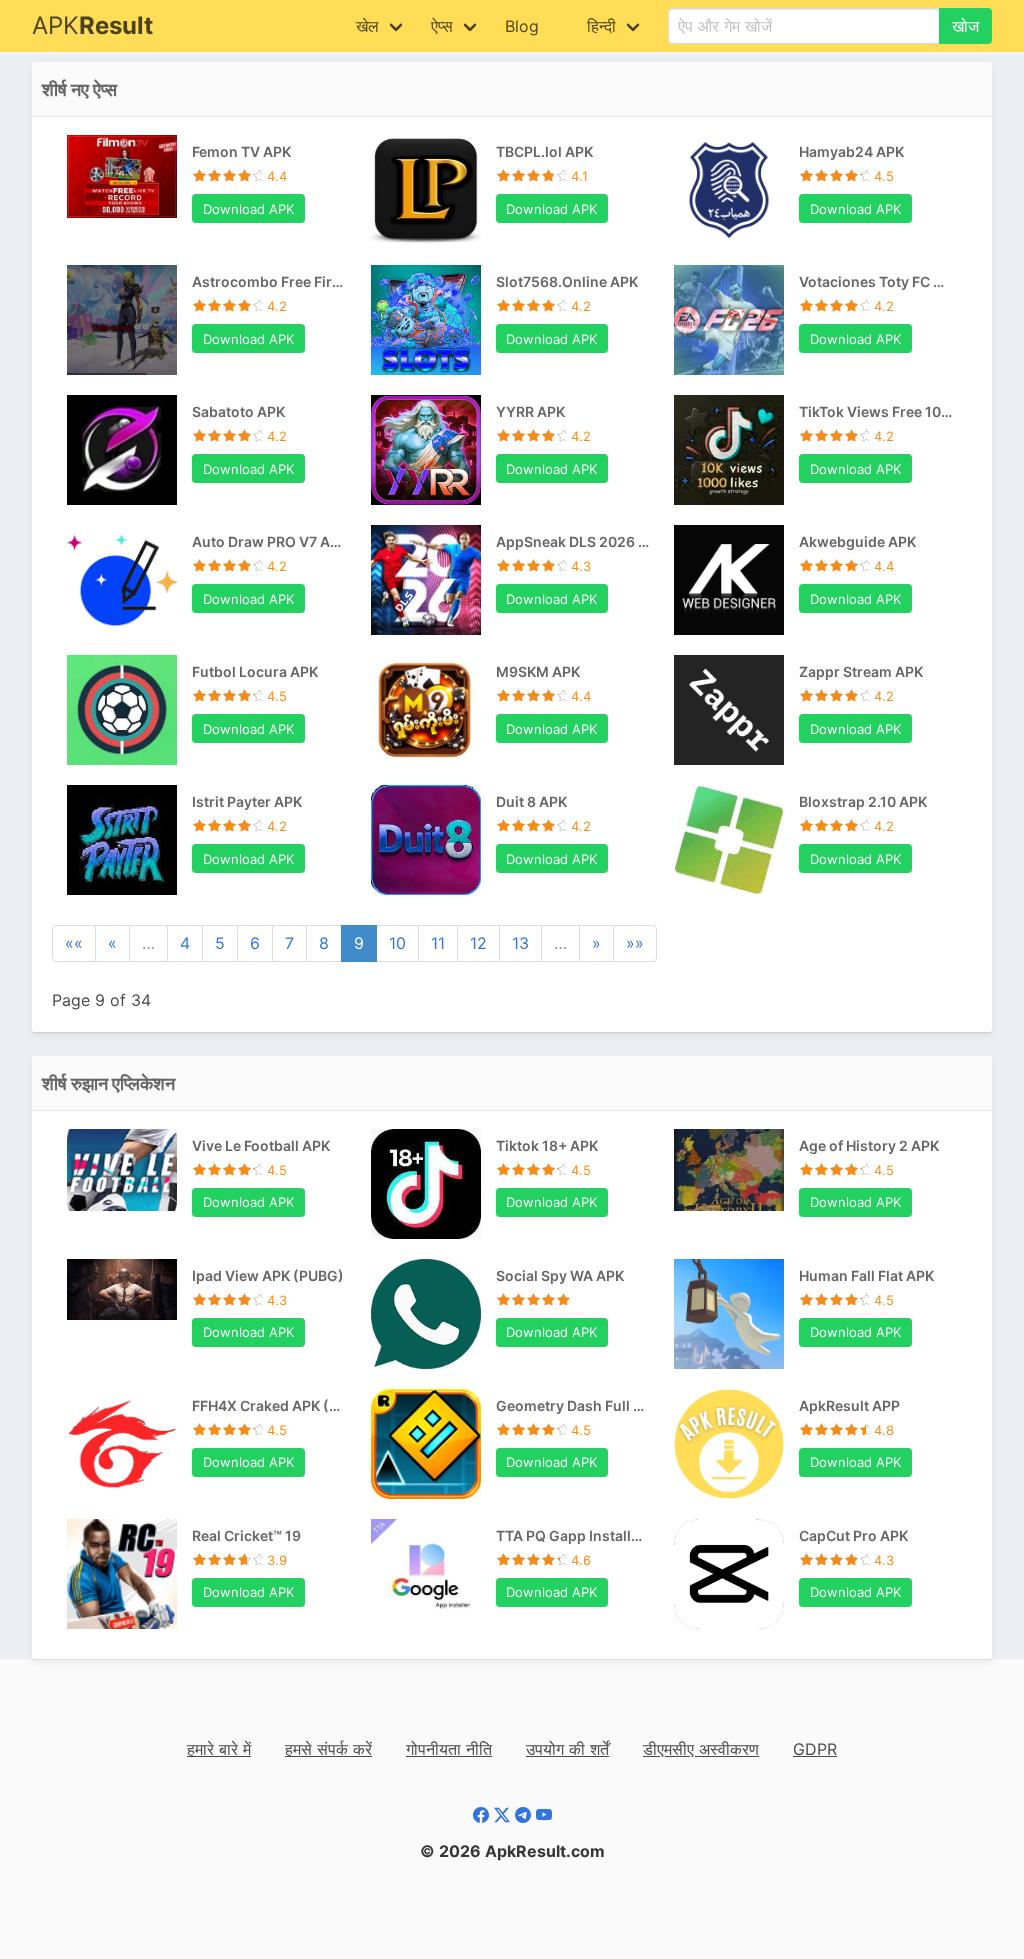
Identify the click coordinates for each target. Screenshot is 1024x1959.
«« (74, 943)
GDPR (815, 1749)
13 (520, 943)
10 (397, 943)
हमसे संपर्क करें (328, 1749)
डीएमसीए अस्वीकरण (701, 1749)
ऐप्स (442, 26)
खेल (367, 26)
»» (635, 943)
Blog (522, 26)
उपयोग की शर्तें (567, 1749)
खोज (965, 26)
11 (438, 943)
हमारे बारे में (219, 1749)
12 (478, 943)
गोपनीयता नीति (449, 1749)
